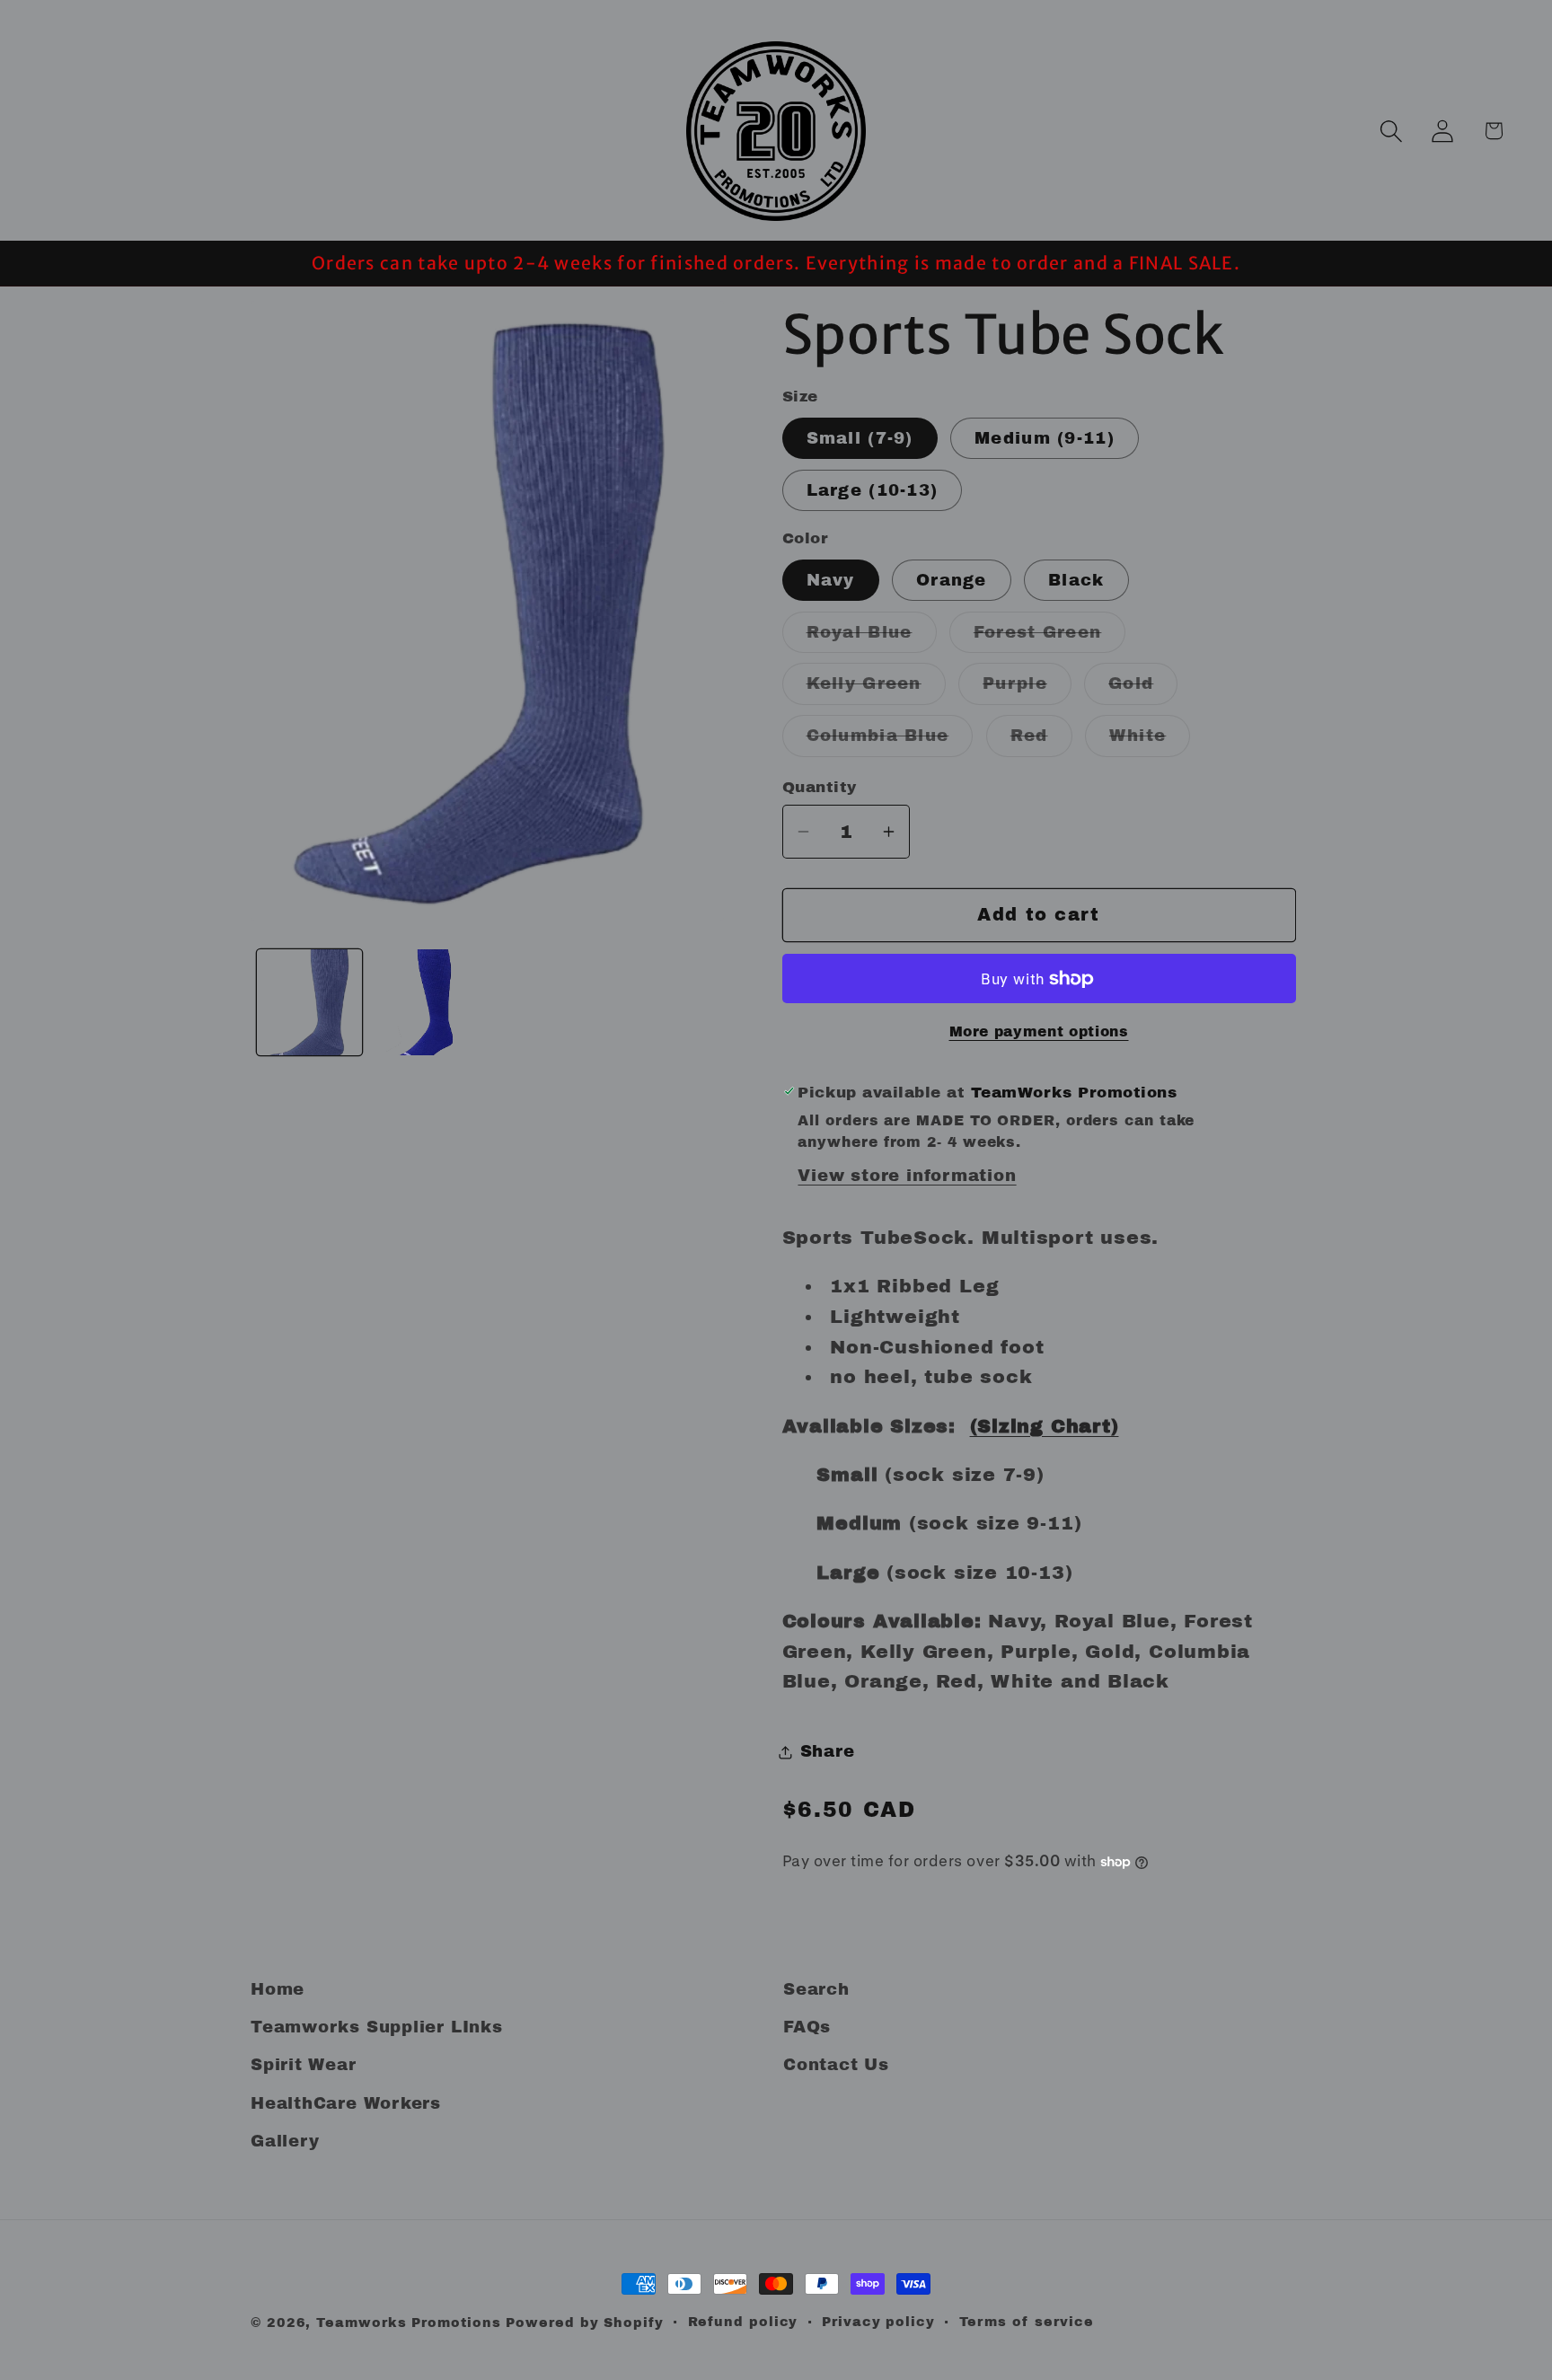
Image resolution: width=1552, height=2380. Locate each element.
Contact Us (836, 2065)
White (1150, 741)
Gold (1143, 689)
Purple (1027, 689)
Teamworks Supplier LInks (377, 2027)
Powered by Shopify (584, 2323)
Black (1076, 580)
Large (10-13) (873, 490)
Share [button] (828, 1751)
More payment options (1039, 1031)
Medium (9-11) (1045, 438)
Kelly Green (876, 689)
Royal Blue (872, 638)
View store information (907, 1176)
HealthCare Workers (346, 2103)
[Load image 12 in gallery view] (427, 1002)
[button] (1391, 131)
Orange (952, 580)
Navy (831, 580)
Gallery (285, 2141)
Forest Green (1050, 638)
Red (1041, 741)
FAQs (807, 2027)
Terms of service (1027, 2322)
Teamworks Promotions (408, 2323)
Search (816, 1989)
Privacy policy (878, 2322)
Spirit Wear (304, 2065)
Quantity (820, 787)
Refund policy (743, 2322)
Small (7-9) (860, 438)
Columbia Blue (890, 741)
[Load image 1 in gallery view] (310, 1002)
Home (278, 1989)
